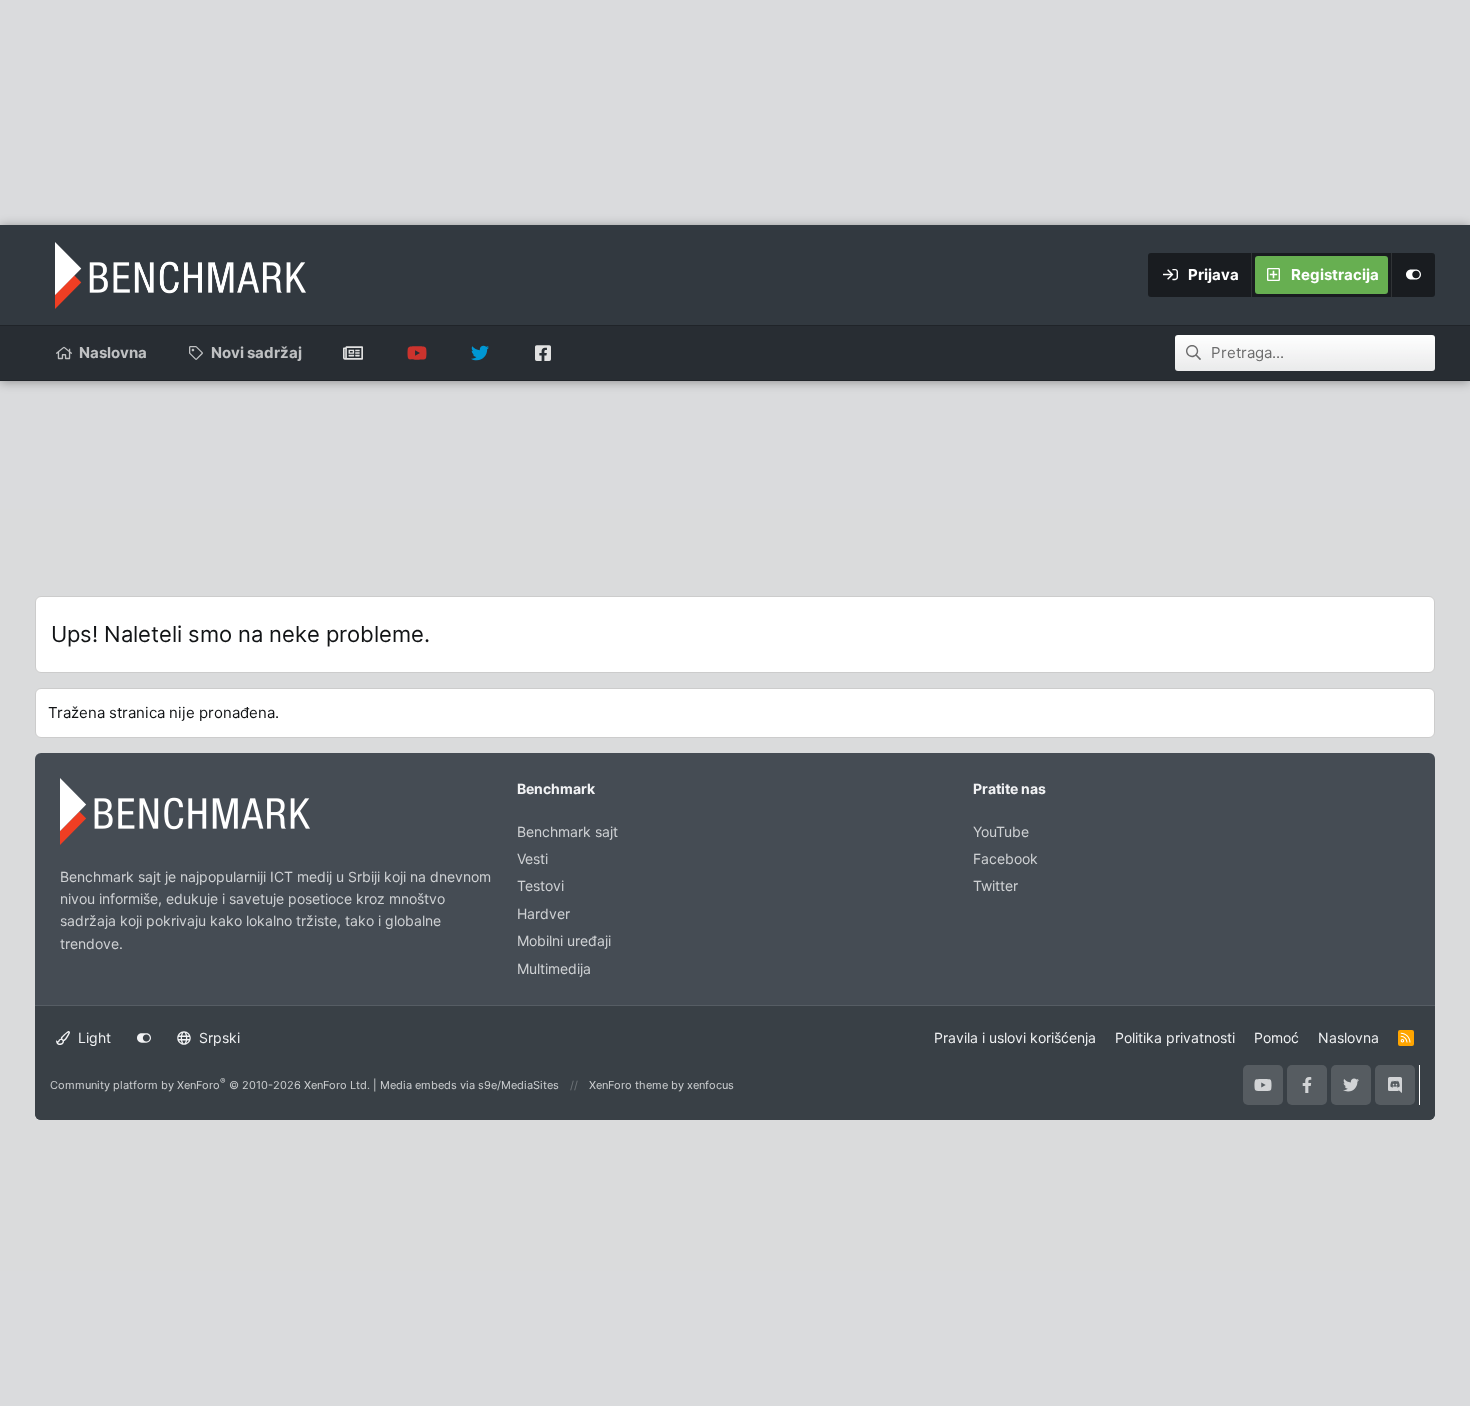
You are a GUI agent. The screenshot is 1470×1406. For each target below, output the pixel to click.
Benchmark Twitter (479, 353)
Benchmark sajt (353, 353)
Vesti (532, 858)
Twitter (995, 885)
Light (92, 1037)
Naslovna (113, 352)
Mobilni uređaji (564, 940)
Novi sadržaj (256, 352)
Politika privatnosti (1175, 1037)
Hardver (543, 913)
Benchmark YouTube (416, 353)
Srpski (217, 1037)
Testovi (540, 885)
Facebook (1005, 858)
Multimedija (554, 968)
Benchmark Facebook (542, 353)
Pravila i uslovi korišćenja (1015, 1037)
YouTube (1001, 831)
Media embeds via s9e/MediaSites (469, 1085)
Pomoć (1276, 1037)
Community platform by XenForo (210, 1085)
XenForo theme (628, 1085)
